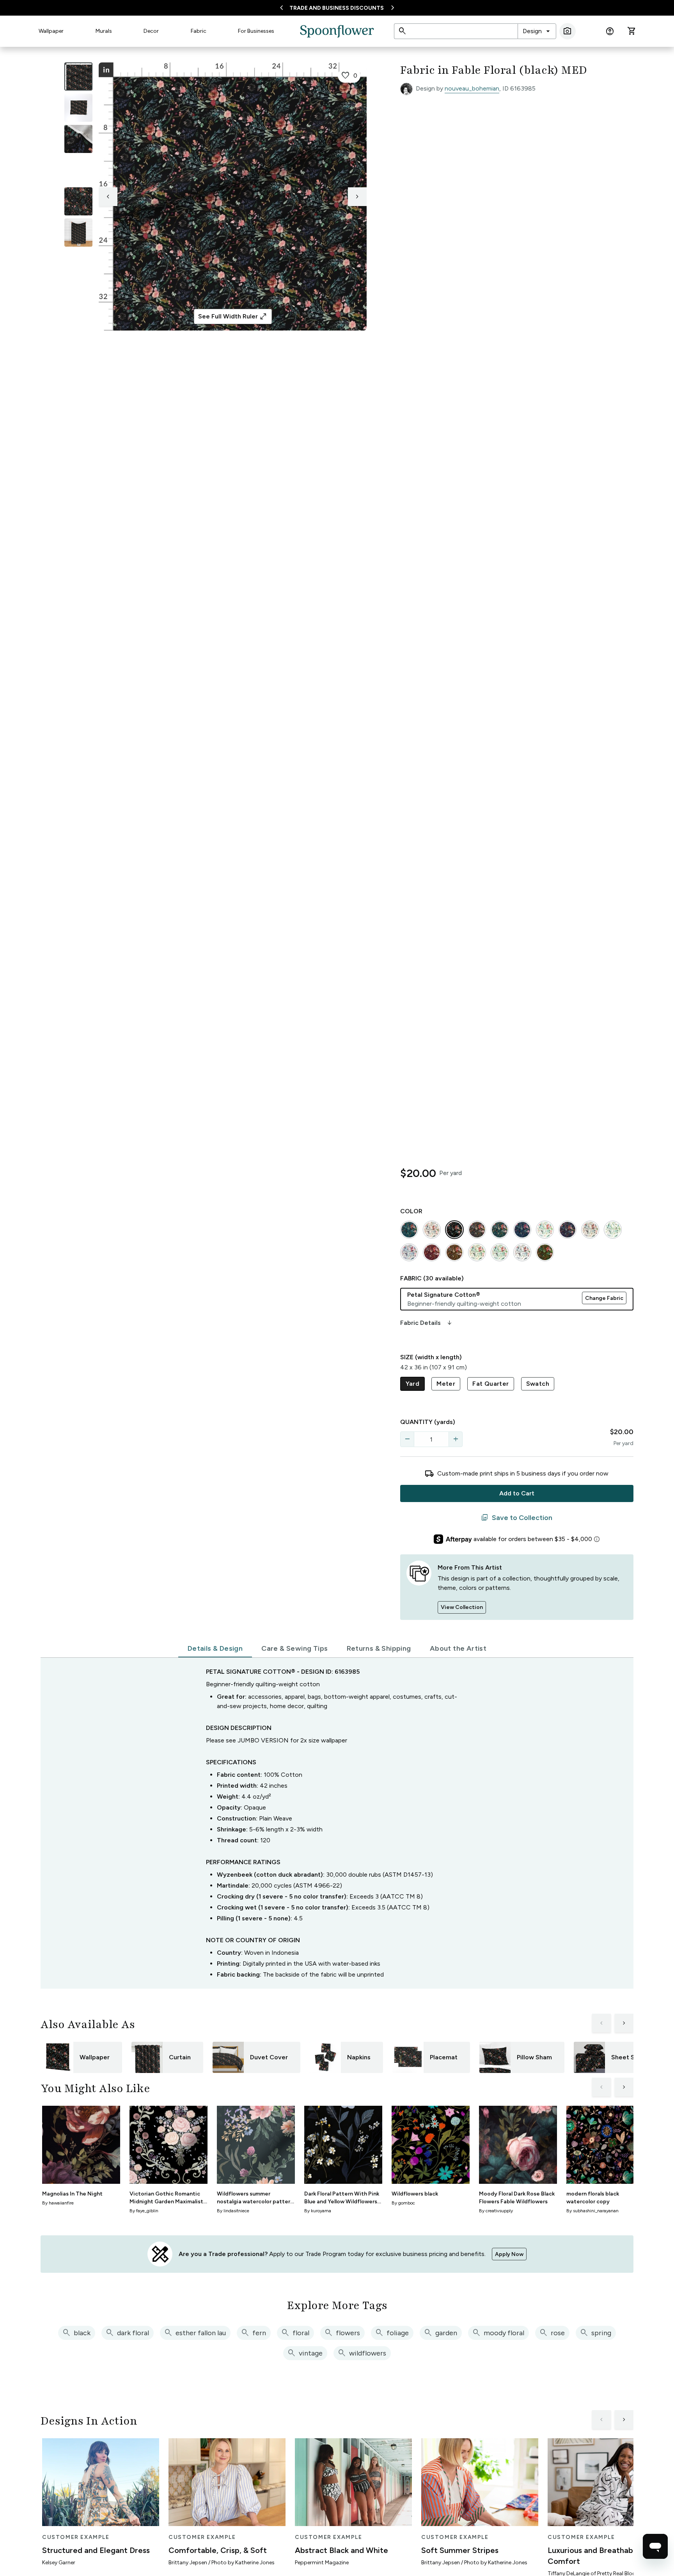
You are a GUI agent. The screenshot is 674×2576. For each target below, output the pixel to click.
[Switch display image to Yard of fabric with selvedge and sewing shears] (78, 108)
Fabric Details (427, 1323)
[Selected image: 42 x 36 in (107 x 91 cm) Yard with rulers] (78, 76)
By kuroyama (318, 2211)
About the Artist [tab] (458, 1648)
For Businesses (256, 31)
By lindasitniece (233, 2211)
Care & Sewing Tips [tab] (294, 1648)
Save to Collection (517, 1518)
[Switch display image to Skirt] (78, 170)
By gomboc (403, 2203)
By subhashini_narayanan (592, 2211)
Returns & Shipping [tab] (379, 1648)
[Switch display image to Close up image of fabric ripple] (78, 201)
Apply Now (509, 2254)
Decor (151, 31)
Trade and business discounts (337, 8)
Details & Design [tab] (215, 1648)
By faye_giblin (144, 2211)
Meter (446, 1384)
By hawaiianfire (58, 2203)
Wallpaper (51, 31)
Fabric (199, 31)
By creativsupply (496, 2211)
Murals (104, 31)
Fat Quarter (490, 1384)
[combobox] (537, 31)
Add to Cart (517, 1493)
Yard (413, 1384)
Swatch (538, 1384)
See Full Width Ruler (233, 316)
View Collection (462, 1607)
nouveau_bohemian (472, 88)
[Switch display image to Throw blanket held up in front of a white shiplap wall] (78, 233)
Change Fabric (604, 1298)
